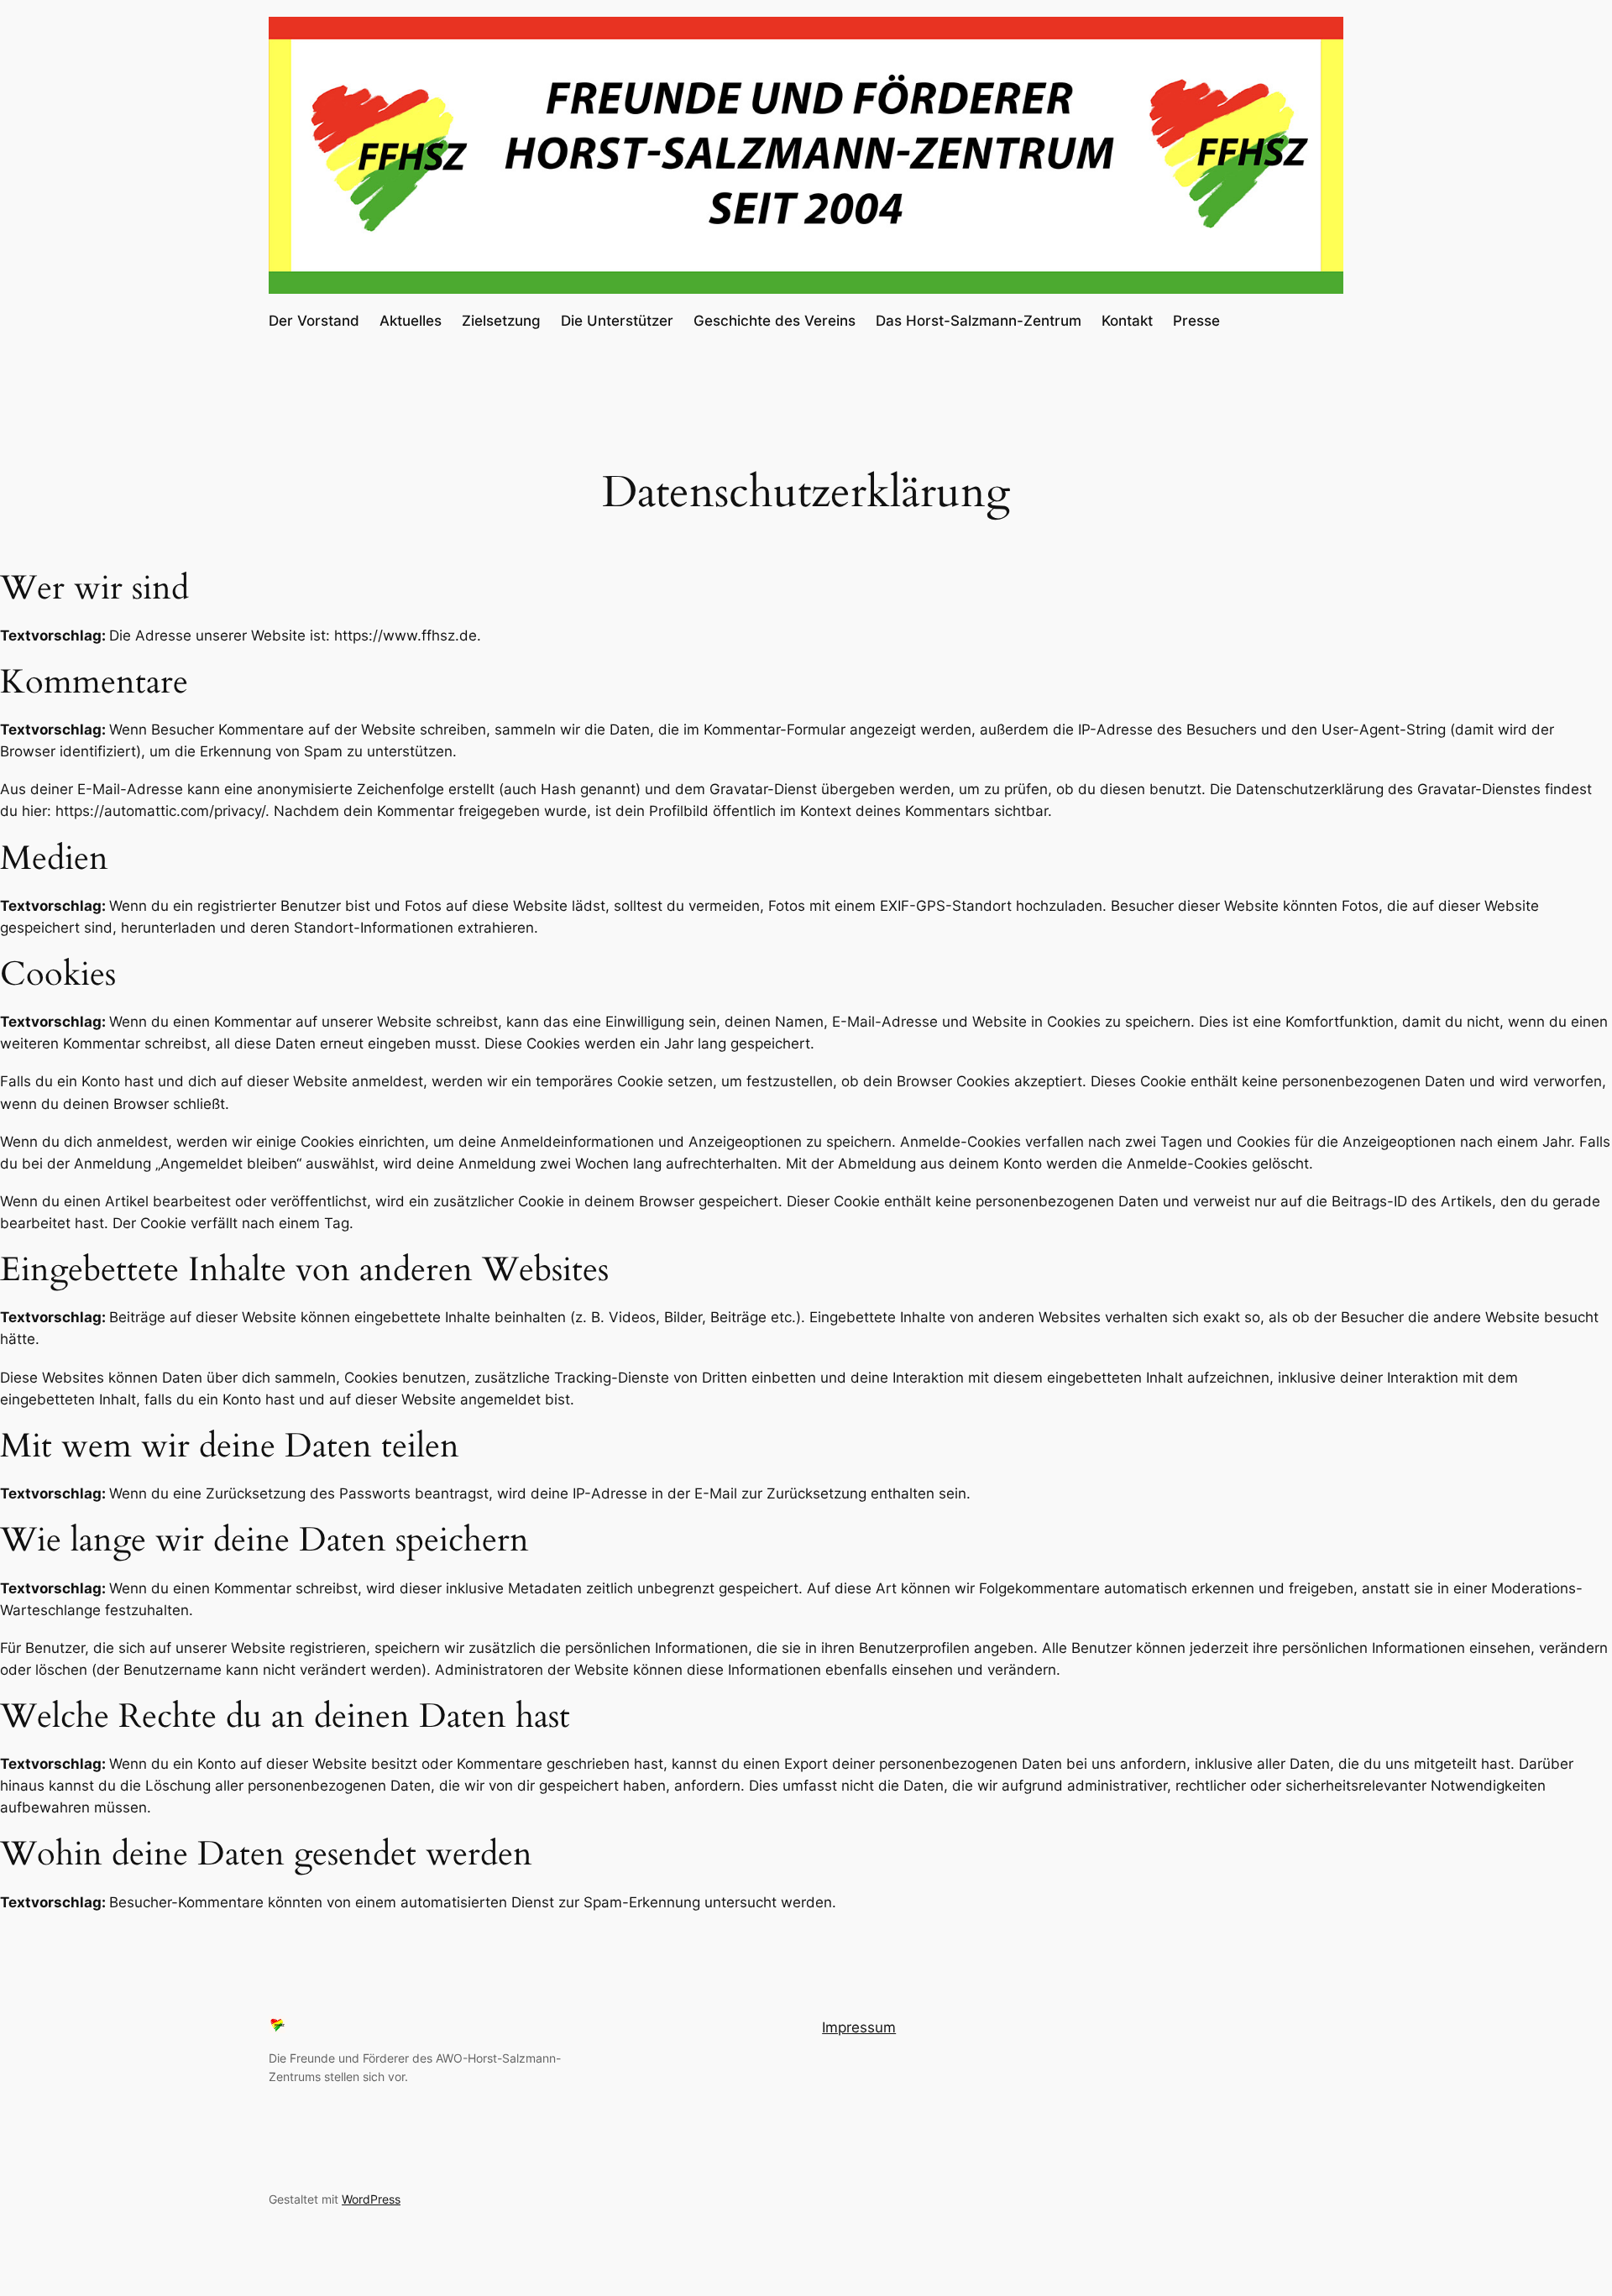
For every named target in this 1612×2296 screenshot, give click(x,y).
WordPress (371, 2199)
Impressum (859, 2027)
